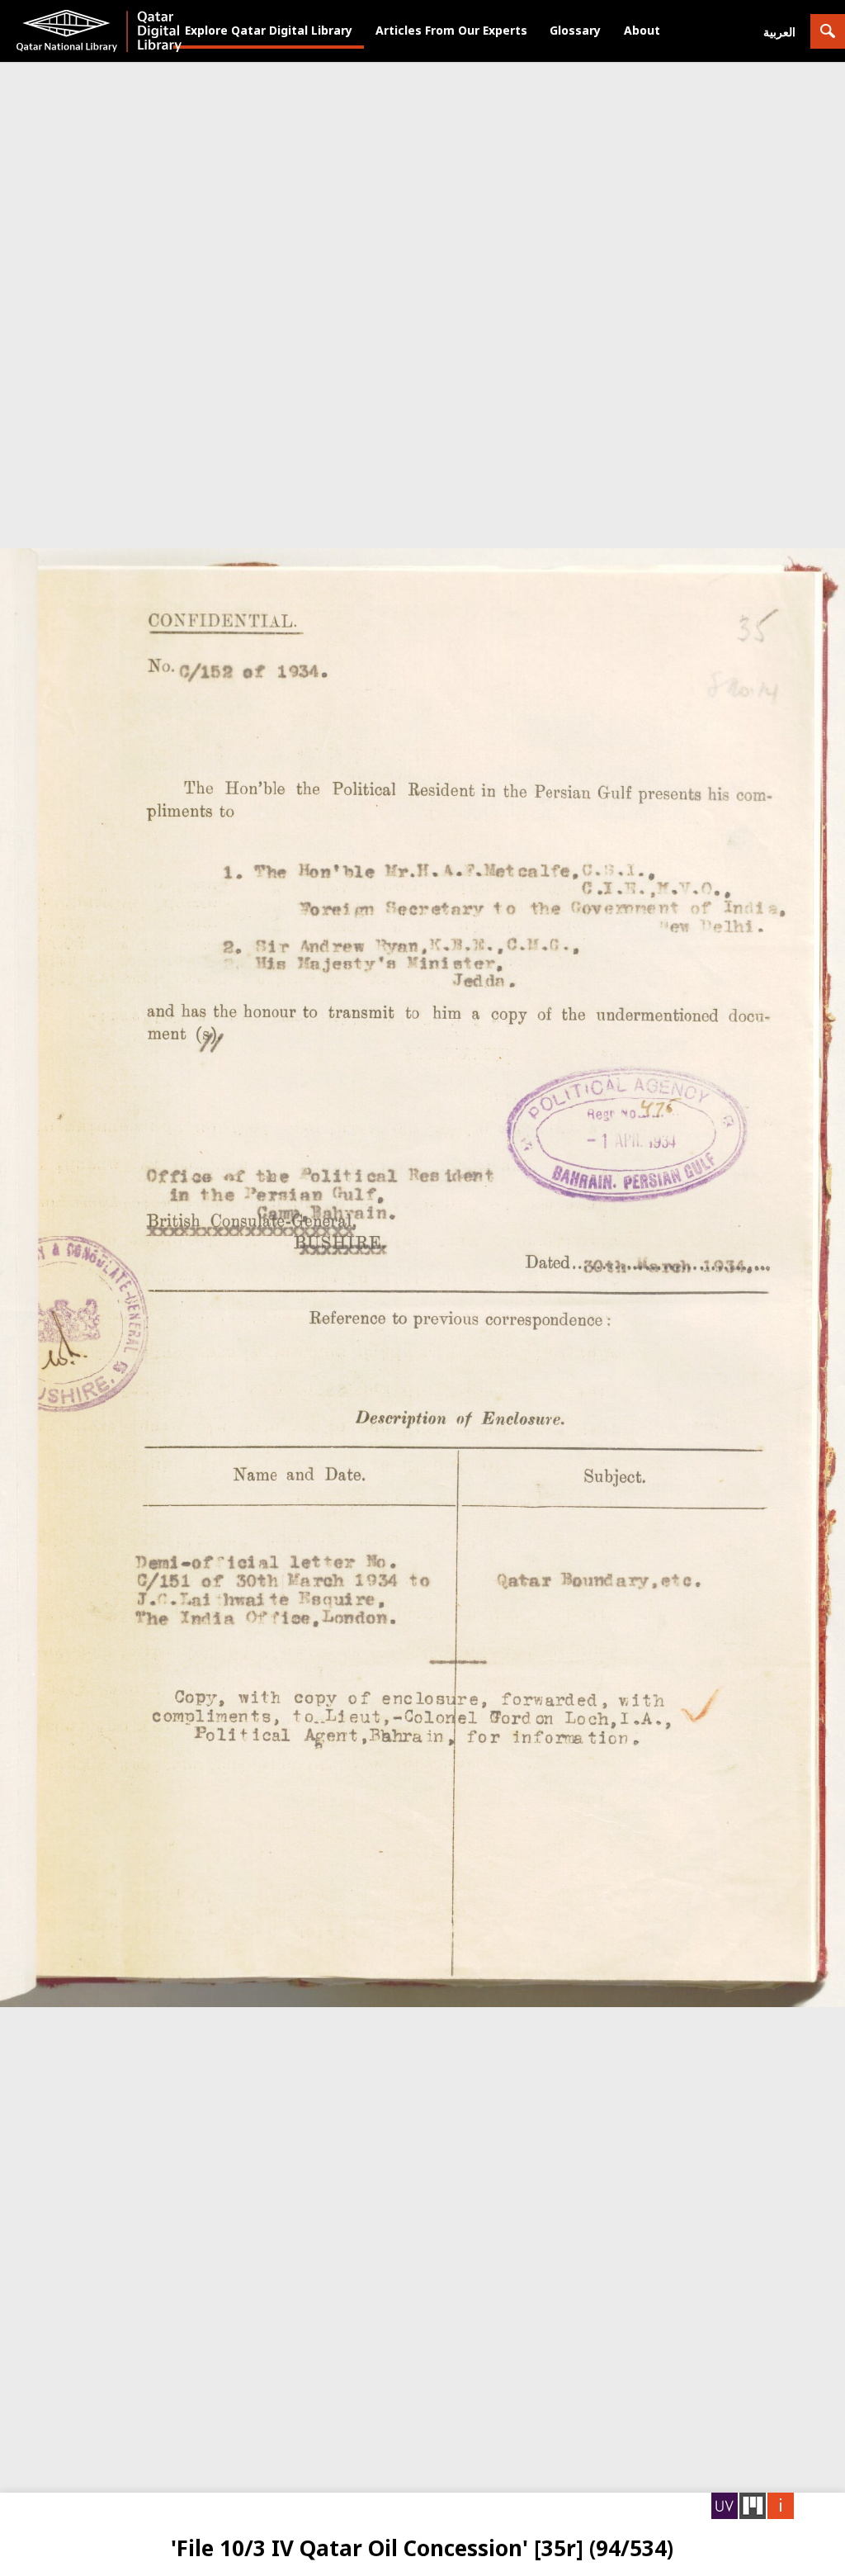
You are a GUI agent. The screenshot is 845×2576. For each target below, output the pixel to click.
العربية (779, 32)
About (642, 30)
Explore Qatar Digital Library (269, 30)
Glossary (575, 30)
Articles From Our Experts (451, 30)
